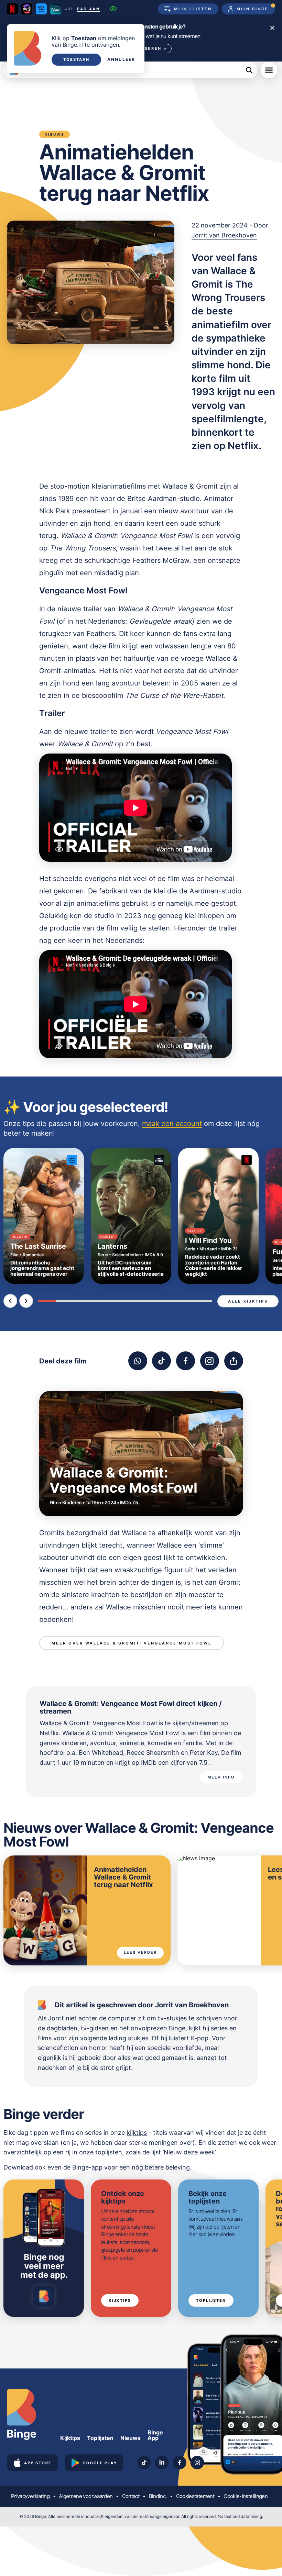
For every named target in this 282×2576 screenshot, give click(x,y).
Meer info (221, 1777)
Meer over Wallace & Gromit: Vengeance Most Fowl (132, 1643)
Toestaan (76, 59)
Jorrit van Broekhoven (224, 235)
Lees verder (140, 1952)
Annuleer (121, 59)
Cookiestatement (195, 2496)
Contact (131, 2496)
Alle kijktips (248, 1301)
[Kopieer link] (234, 1361)
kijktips (137, 2133)
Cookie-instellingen (246, 2496)
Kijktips (120, 2300)
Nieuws (131, 2438)
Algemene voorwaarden (86, 2496)
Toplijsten (211, 2300)
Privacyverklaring (30, 2496)
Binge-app (87, 2167)
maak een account (172, 1124)
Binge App (155, 2435)
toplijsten (109, 2152)
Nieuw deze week (189, 2152)
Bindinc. (158, 2496)
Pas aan (89, 9)
